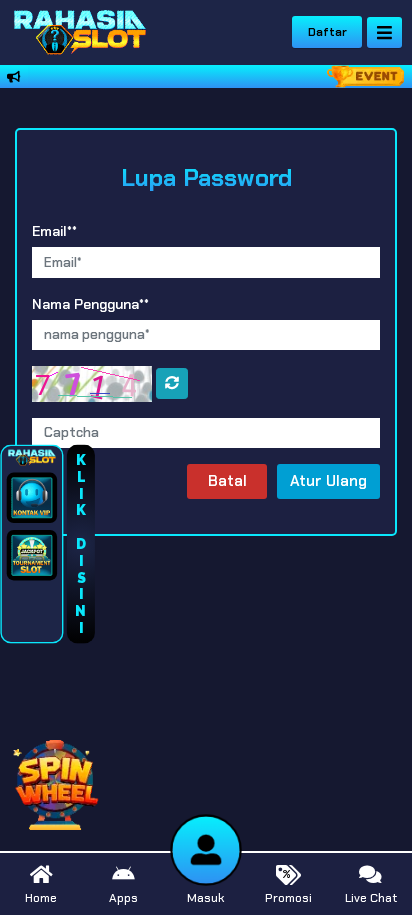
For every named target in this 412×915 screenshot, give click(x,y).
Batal (227, 481)
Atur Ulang (328, 481)
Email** (54, 231)
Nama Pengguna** (90, 304)
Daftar (327, 32)
